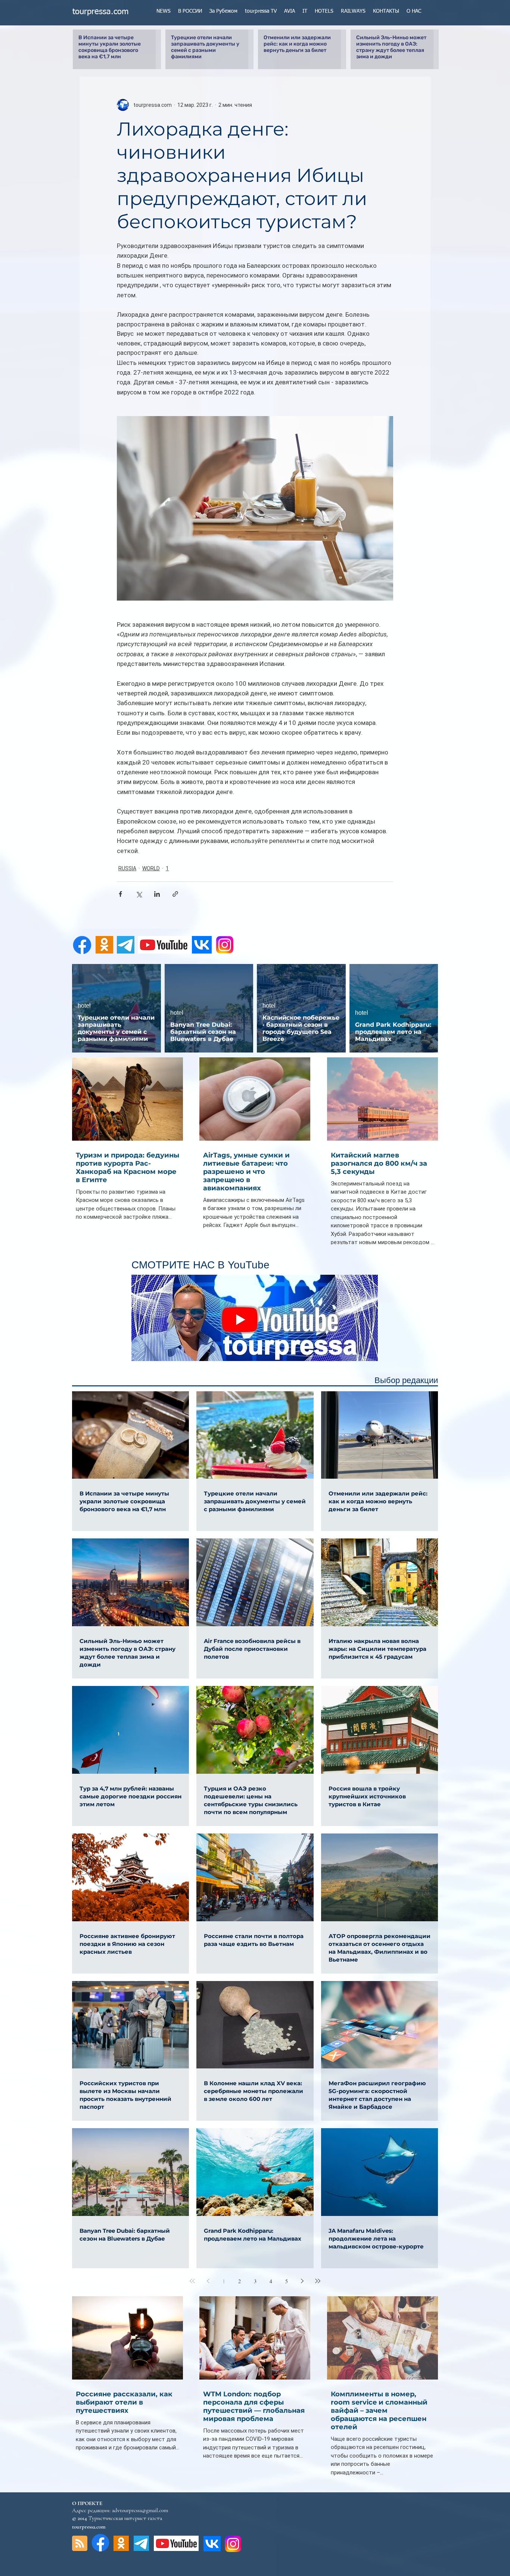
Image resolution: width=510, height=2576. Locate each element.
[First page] (192, 2281)
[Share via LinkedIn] (157, 894)
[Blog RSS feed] (80, 2544)
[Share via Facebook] (120, 894)
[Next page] (302, 2281)
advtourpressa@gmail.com (140, 2510)
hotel (84, 1006)
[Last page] (318, 2281)
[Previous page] (208, 2281)
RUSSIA (127, 868)
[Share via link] (175, 894)
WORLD (151, 868)
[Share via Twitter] (139, 894)
